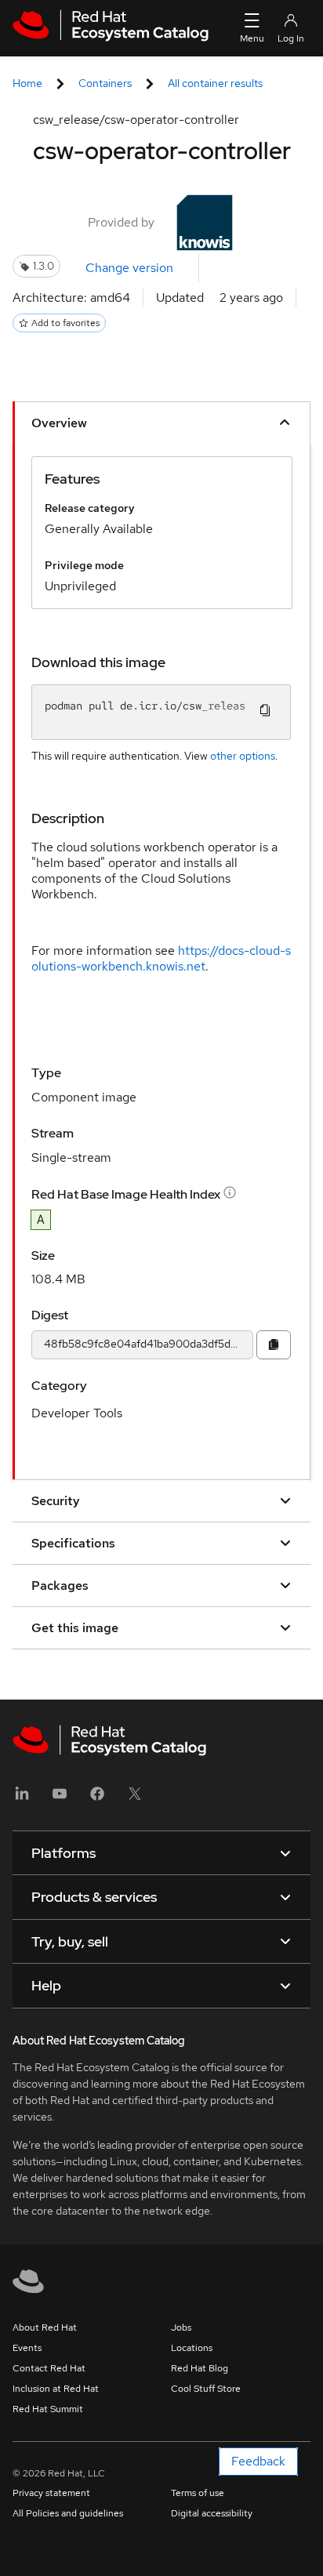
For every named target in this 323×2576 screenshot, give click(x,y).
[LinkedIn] (22, 1799)
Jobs (181, 2327)
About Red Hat (45, 2327)
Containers (105, 83)
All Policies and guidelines (68, 2513)
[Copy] (274, 1345)
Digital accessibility (212, 2513)
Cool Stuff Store (206, 2389)
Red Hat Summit (48, 2409)
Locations (192, 2348)
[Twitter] (135, 1799)
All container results (215, 83)
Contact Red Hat (49, 2368)
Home (27, 83)
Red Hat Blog (200, 2368)
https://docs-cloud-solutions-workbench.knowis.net (161, 958)
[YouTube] (60, 1799)
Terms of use (198, 2493)
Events (27, 2348)
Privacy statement (51, 2493)
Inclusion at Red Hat (56, 2389)
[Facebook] (97, 1799)
